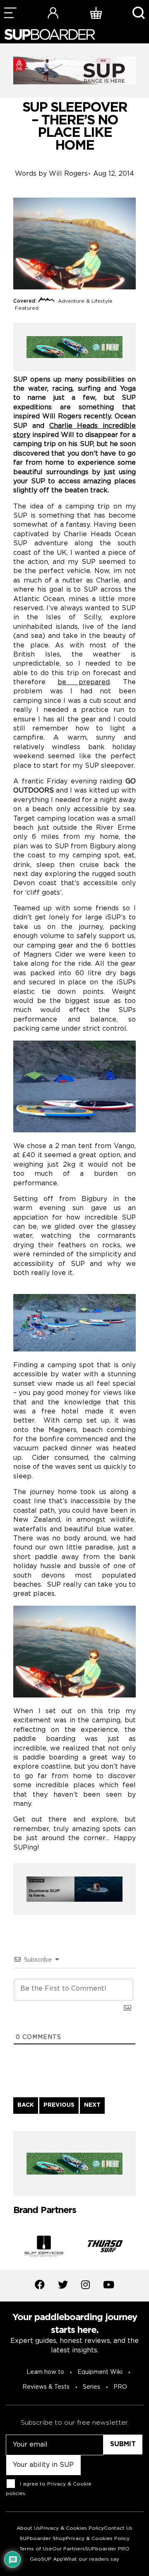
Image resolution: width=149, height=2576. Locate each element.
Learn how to (45, 2372)
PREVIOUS (59, 2105)
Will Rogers (68, 174)
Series (91, 2387)
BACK (26, 2105)
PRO (120, 2387)
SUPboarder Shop (43, 2539)
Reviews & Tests (46, 2387)
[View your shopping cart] (96, 13)
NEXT (92, 2105)
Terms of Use (36, 2549)
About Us (28, 2528)
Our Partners (68, 2549)
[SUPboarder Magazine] (50, 35)
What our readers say (91, 2559)
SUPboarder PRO (107, 2549)
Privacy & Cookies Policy (72, 2528)
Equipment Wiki (100, 2372)
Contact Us (118, 2528)
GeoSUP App (47, 2559)
